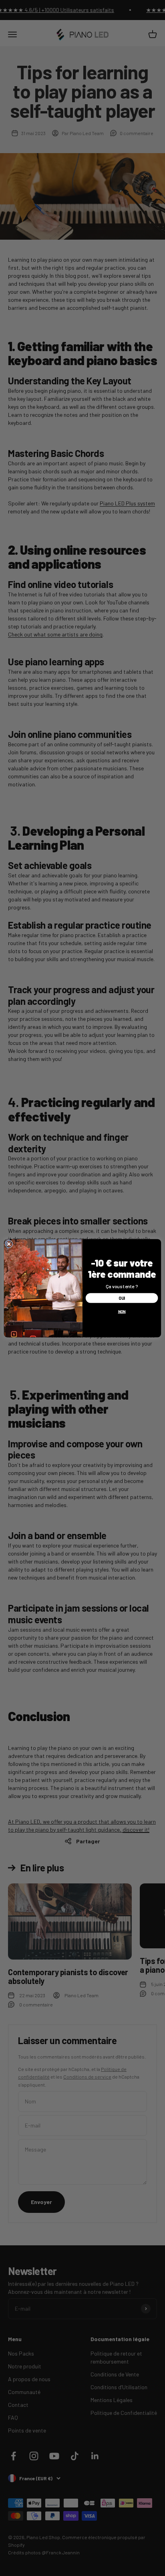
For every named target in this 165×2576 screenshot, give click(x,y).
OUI (122, 1298)
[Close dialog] (9, 1244)
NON (122, 1311)
